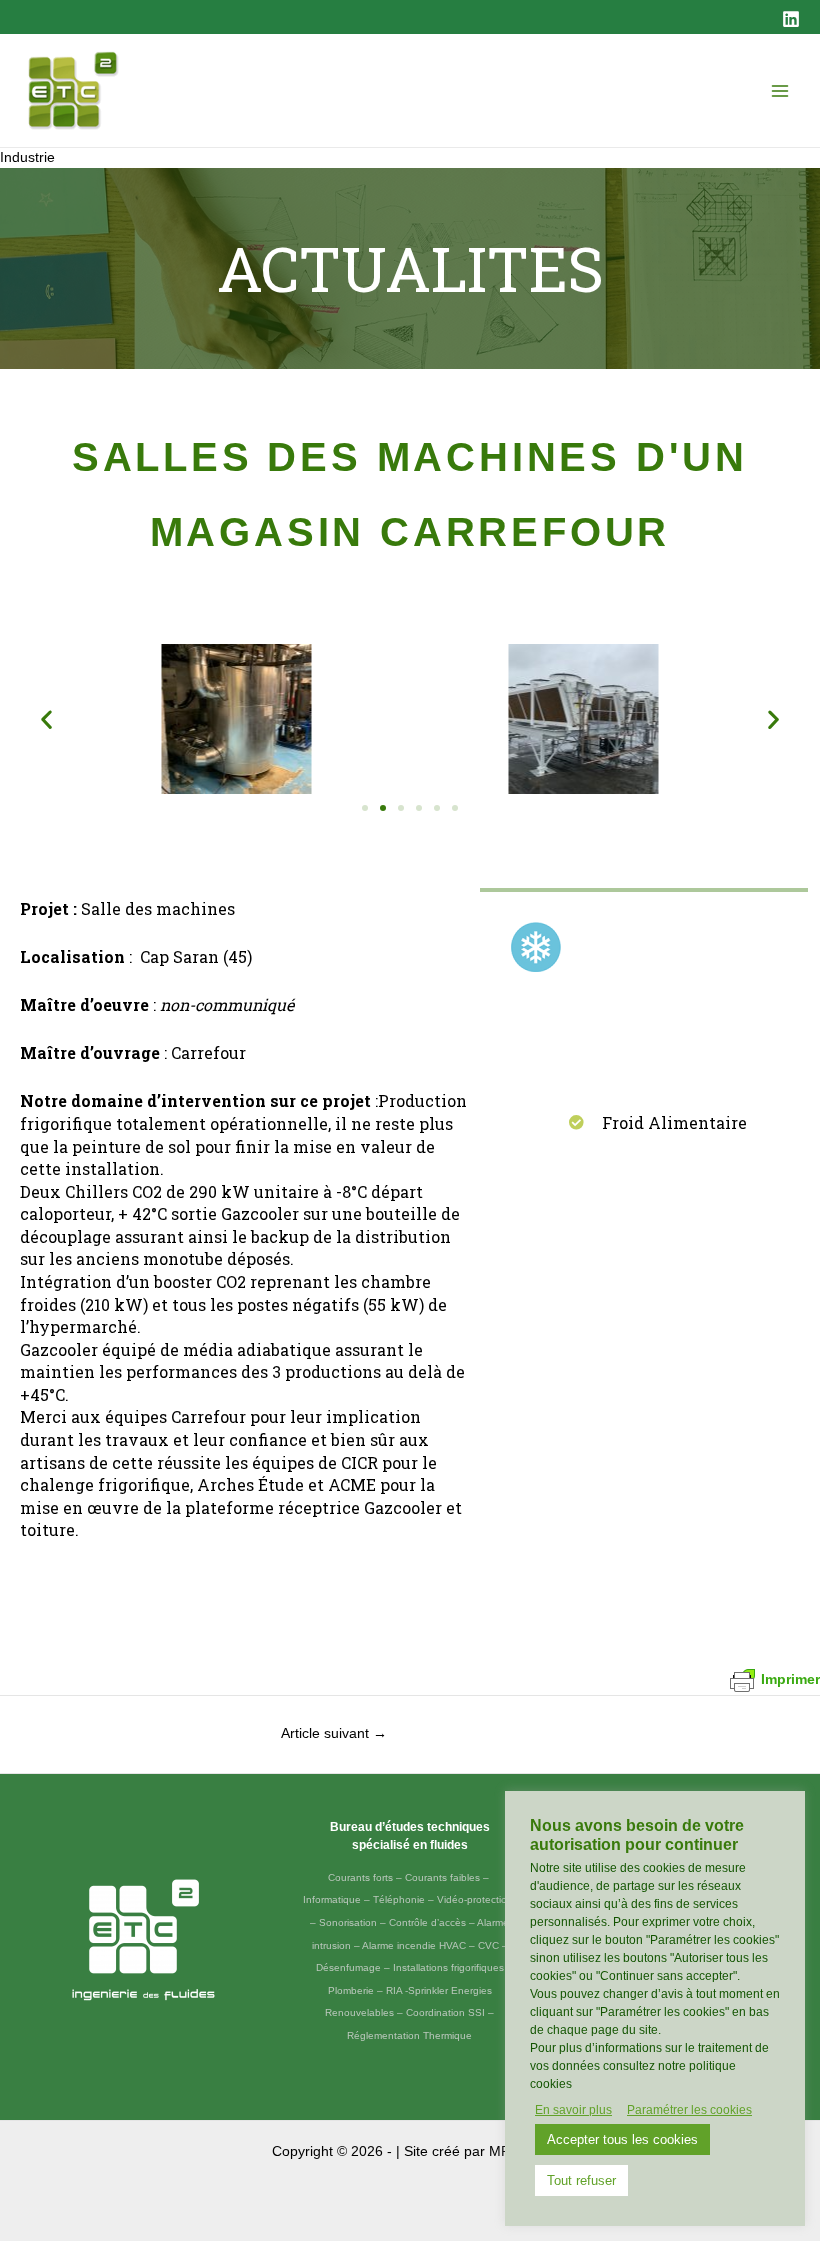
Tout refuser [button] (581, 2180)
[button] (46, 719)
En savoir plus (573, 2110)
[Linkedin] (791, 19)
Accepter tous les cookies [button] (622, 2139)
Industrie (27, 157)
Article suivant (334, 1734)
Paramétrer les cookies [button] (689, 2110)
